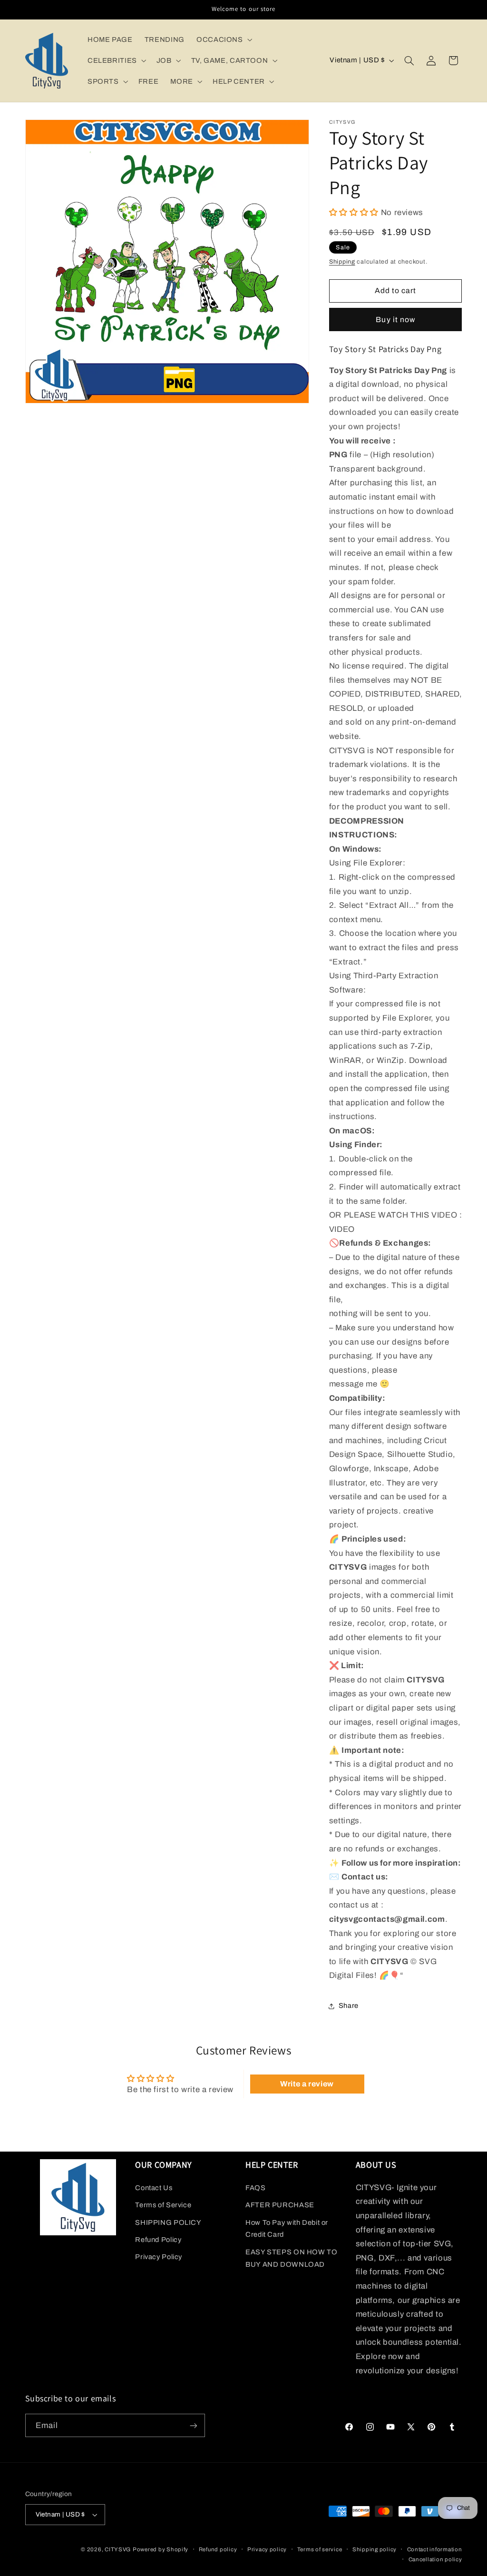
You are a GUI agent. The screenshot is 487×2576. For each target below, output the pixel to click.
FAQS (256, 2188)
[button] (223, 39)
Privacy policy (267, 2549)
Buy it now (395, 320)
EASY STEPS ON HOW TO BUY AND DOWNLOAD (292, 2258)
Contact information (435, 2549)
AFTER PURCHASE (280, 2205)
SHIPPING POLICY (168, 2222)
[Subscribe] (193, 2425)
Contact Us (154, 2188)
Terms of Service (163, 2205)
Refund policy (218, 2549)
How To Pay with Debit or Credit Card (287, 2229)
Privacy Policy (159, 2257)
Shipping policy (375, 2549)
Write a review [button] (307, 2084)
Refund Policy (158, 2240)
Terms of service (320, 2549)
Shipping (342, 262)
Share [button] (349, 2006)
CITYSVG (118, 2549)
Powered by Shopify (161, 2549)
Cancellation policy (435, 2559)
